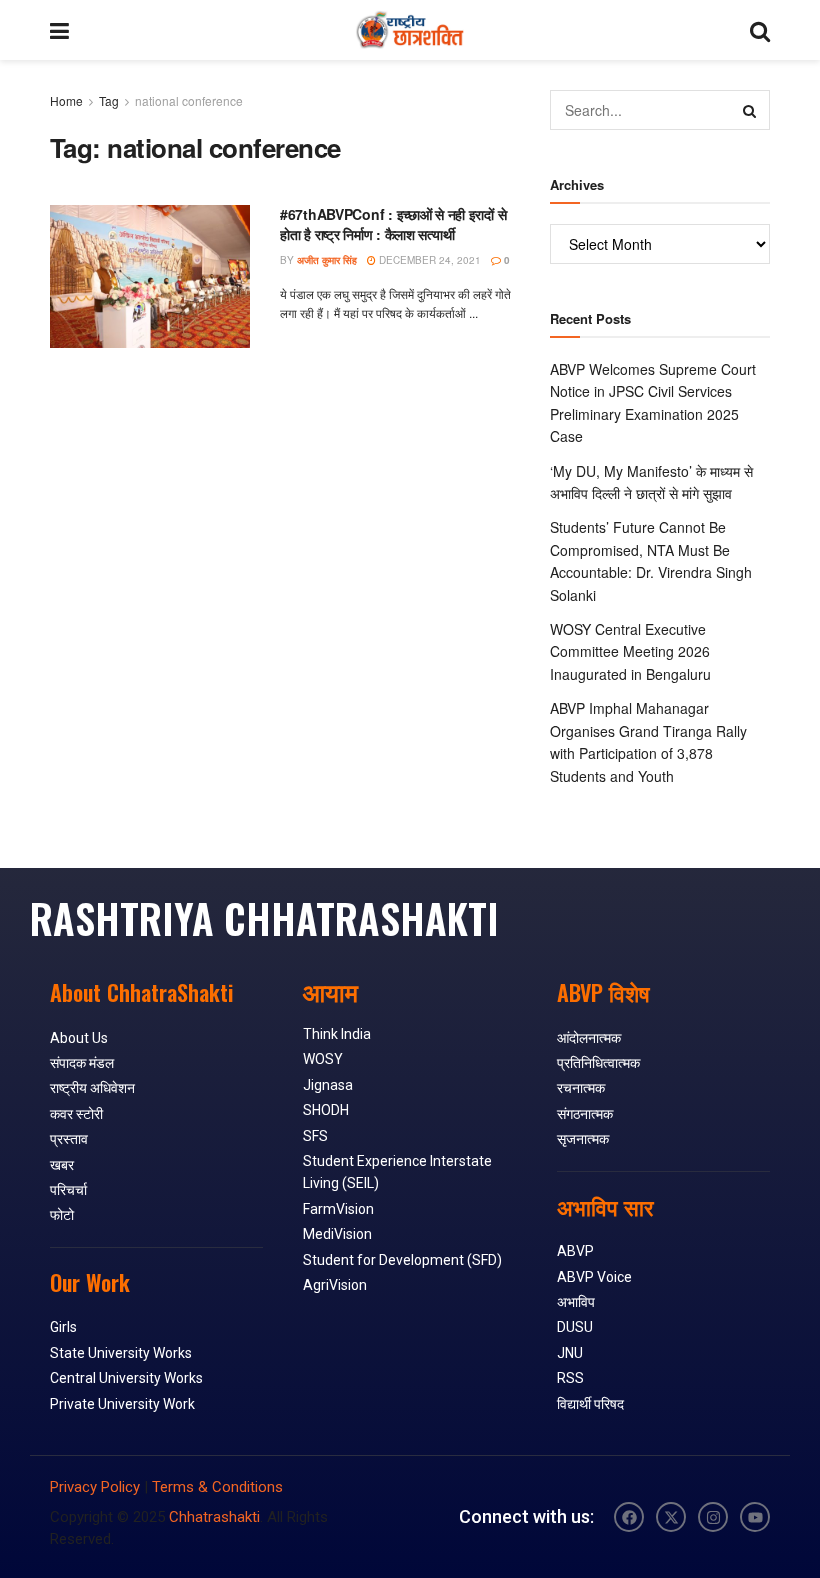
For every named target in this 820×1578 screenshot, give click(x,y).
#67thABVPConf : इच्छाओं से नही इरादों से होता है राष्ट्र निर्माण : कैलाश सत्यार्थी (393, 224)
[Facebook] (629, 1517)
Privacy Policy (95, 1487)
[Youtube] (755, 1517)
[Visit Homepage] (409, 30)
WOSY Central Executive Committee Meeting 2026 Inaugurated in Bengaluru (630, 651)
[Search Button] (760, 30)
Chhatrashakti (214, 1517)
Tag (109, 100)
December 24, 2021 (428, 260)
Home (66, 100)
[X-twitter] (671, 1517)
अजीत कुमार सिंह (327, 260)
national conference (189, 100)
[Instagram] (713, 1517)
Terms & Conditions (217, 1487)
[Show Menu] (59, 30)
